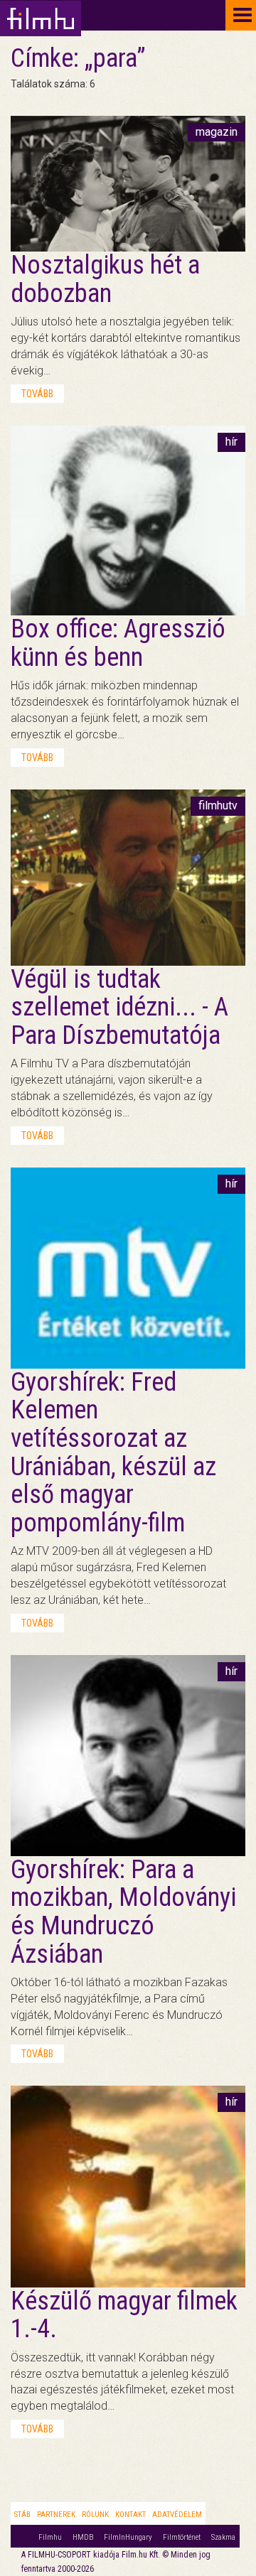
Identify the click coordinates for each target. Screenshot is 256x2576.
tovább (37, 394)
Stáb (22, 2515)
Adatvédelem (177, 2515)
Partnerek (56, 2515)
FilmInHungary (128, 2537)
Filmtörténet (182, 2537)
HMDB (83, 2537)
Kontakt (130, 2515)
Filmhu (50, 2537)
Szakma (223, 2537)
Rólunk (95, 2515)
